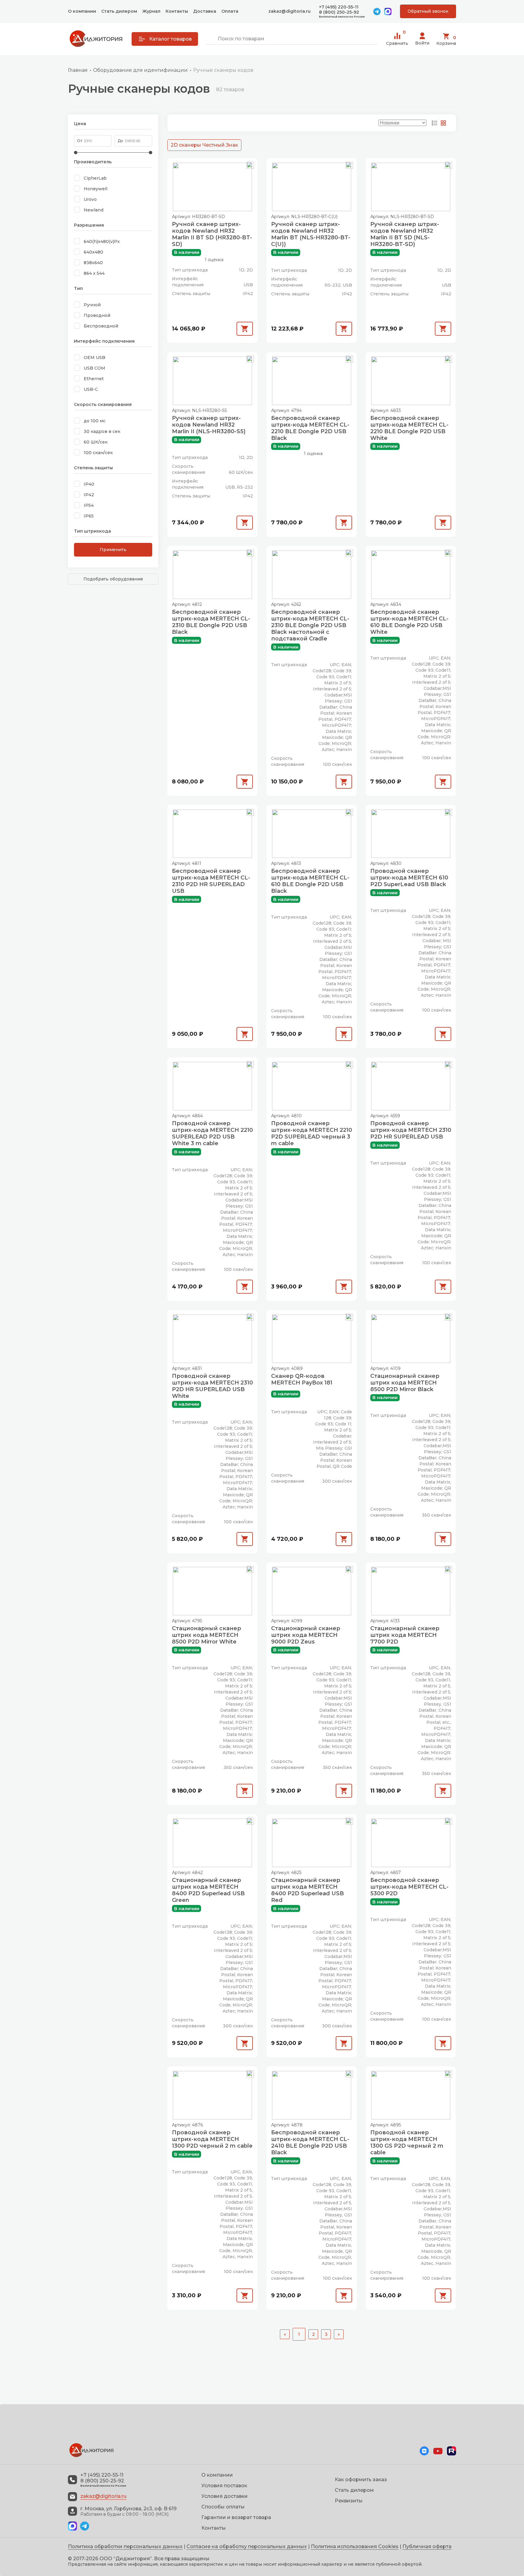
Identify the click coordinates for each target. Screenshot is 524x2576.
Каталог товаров (170, 39)
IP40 (89, 484)
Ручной (92, 305)
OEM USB (94, 357)
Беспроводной (101, 326)
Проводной (97, 315)
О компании (82, 11)
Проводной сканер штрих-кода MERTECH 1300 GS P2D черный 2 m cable (407, 2142)
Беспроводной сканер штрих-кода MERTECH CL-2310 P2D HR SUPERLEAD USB (211, 881)
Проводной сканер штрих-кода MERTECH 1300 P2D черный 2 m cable (212, 2139)
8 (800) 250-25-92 (339, 12)
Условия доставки (225, 2496)
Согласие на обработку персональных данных (247, 2546)
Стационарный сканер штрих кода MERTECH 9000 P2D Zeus (306, 1635)
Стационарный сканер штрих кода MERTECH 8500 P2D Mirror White (207, 1635)
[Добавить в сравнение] (250, 165)
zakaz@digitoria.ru (289, 11)
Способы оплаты (223, 2507)
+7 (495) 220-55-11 (339, 7)
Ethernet (94, 379)
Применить (113, 550)
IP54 (89, 505)
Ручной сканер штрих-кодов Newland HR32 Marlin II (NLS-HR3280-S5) (209, 425)
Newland (94, 210)
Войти (422, 43)
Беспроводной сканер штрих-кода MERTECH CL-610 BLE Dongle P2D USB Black (310, 881)
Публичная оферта (427, 2546)
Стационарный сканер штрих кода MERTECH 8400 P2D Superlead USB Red (307, 1890)
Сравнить (397, 39)
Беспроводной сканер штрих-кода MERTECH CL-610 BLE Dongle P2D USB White (409, 622)
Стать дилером (119, 11)
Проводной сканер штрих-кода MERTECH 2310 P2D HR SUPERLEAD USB (411, 1130)
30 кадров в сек (102, 431)
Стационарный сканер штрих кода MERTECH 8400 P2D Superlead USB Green (208, 1890)
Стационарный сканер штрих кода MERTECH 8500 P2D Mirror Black (405, 1383)
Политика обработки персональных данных (125, 2546)
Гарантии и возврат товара (236, 2517)
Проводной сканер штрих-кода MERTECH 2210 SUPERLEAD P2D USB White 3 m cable (212, 1133)
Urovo (90, 199)
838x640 (93, 263)
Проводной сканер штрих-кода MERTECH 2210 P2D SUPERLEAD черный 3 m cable (312, 1133)
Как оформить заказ (361, 2480)
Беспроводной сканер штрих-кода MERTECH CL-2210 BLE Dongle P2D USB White (409, 428)
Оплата (230, 11)
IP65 (89, 516)
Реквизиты (349, 2501)
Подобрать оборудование (113, 579)
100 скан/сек (98, 453)
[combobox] (291, 39)
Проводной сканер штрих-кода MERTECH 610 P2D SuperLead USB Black (409, 878)
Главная (78, 70)
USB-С (91, 389)
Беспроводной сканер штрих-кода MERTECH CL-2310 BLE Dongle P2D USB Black (211, 622)
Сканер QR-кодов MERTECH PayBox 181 (302, 1379)
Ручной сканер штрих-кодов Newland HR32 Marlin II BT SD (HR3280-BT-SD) (212, 234)
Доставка (205, 11)
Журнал (151, 11)
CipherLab (95, 178)
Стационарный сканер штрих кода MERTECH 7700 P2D (405, 1635)
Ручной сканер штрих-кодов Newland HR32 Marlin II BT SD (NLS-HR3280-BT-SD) (405, 234)
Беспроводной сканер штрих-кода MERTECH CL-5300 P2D (409, 1887)
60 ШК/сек (96, 442)
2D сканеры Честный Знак (204, 145)
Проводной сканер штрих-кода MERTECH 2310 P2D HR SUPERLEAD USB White (212, 1386)
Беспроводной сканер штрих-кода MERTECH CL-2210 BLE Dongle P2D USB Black (310, 428)
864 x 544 (94, 273)
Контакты (177, 11)
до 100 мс (95, 421)
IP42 (89, 495)
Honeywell (96, 189)
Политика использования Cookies (355, 2546)
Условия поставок (224, 2486)
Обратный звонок (428, 11)
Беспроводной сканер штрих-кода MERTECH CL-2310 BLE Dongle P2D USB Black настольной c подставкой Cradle (310, 625)
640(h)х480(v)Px (102, 241)
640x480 (93, 252)
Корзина (446, 40)
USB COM (94, 368)
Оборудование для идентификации (140, 70)
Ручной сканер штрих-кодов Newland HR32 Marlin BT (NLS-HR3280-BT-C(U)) (311, 234)
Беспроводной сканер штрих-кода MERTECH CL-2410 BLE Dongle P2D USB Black (310, 2142)
